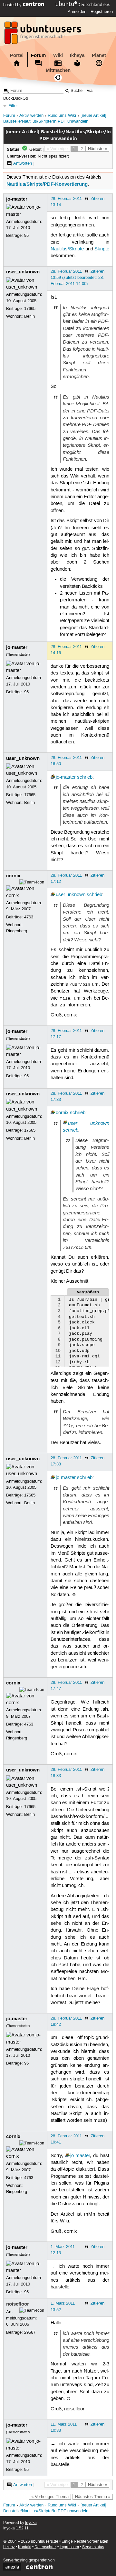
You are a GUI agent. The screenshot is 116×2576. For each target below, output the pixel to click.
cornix (13, 876)
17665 (30, 309)
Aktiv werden (31, 116)
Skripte (102, 249)
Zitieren (97, 199)
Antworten (23, 163)
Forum (38, 55)
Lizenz (9, 2547)
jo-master (17, 199)
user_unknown (23, 272)
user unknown (71, 895)
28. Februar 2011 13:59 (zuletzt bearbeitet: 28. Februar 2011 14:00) (77, 278)
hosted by (13, 5)
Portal (17, 55)
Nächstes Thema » (93, 2497)
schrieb (85, 777)
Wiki (58, 55)
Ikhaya (77, 55)
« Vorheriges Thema (50, 2497)
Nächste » (97, 149)
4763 (29, 917)
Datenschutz (45, 2547)
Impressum (69, 2547)
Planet (99, 55)
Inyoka (31, 2523)
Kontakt (25, 2547)
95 (26, 236)
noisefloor (18, 2304)
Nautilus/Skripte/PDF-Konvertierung (47, 184)
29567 (30, 2332)
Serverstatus (93, 2547)
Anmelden (77, 12)
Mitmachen (58, 70)
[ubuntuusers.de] (43, 35)
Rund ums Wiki (62, 116)
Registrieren (102, 12)
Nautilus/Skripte (67, 249)
